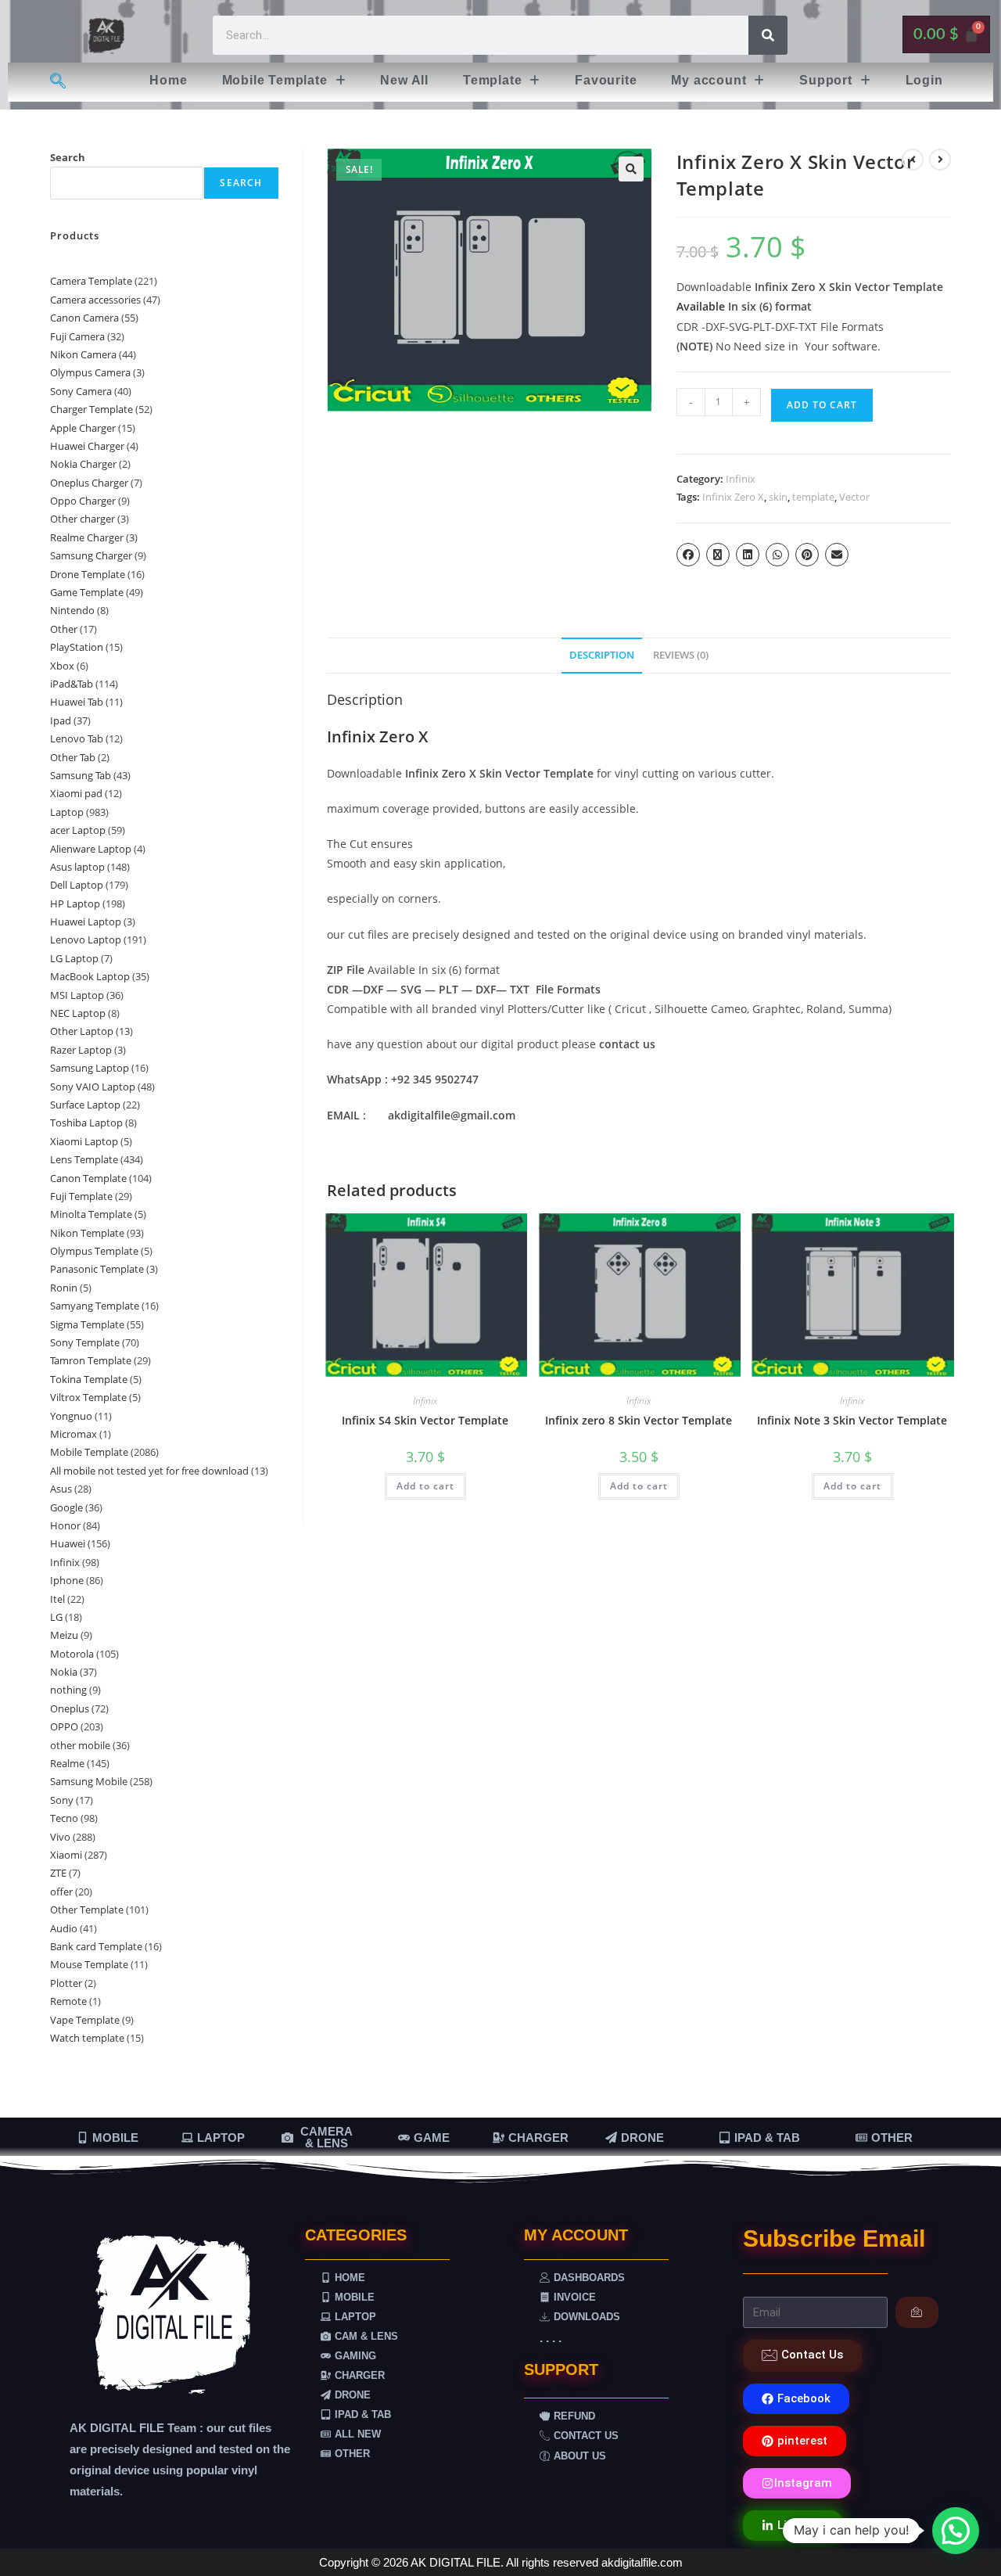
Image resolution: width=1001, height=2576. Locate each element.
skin (778, 497)
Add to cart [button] (425, 1486)
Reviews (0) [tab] (681, 655)
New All (404, 80)
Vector (854, 497)
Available (701, 306)
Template (492, 80)
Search (68, 157)
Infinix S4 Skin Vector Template (425, 1420)
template (813, 497)
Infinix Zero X (733, 497)
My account (709, 80)
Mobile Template (275, 80)
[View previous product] (913, 160)
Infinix (741, 479)
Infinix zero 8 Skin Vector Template (639, 1420)
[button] (284, 81)
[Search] (768, 35)
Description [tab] (602, 655)
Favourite (606, 80)
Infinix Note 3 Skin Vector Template (852, 1420)
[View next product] (940, 160)
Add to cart (822, 405)
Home (168, 80)
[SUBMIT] (917, 2312)
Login (924, 80)
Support (826, 80)
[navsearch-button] (57, 82)
